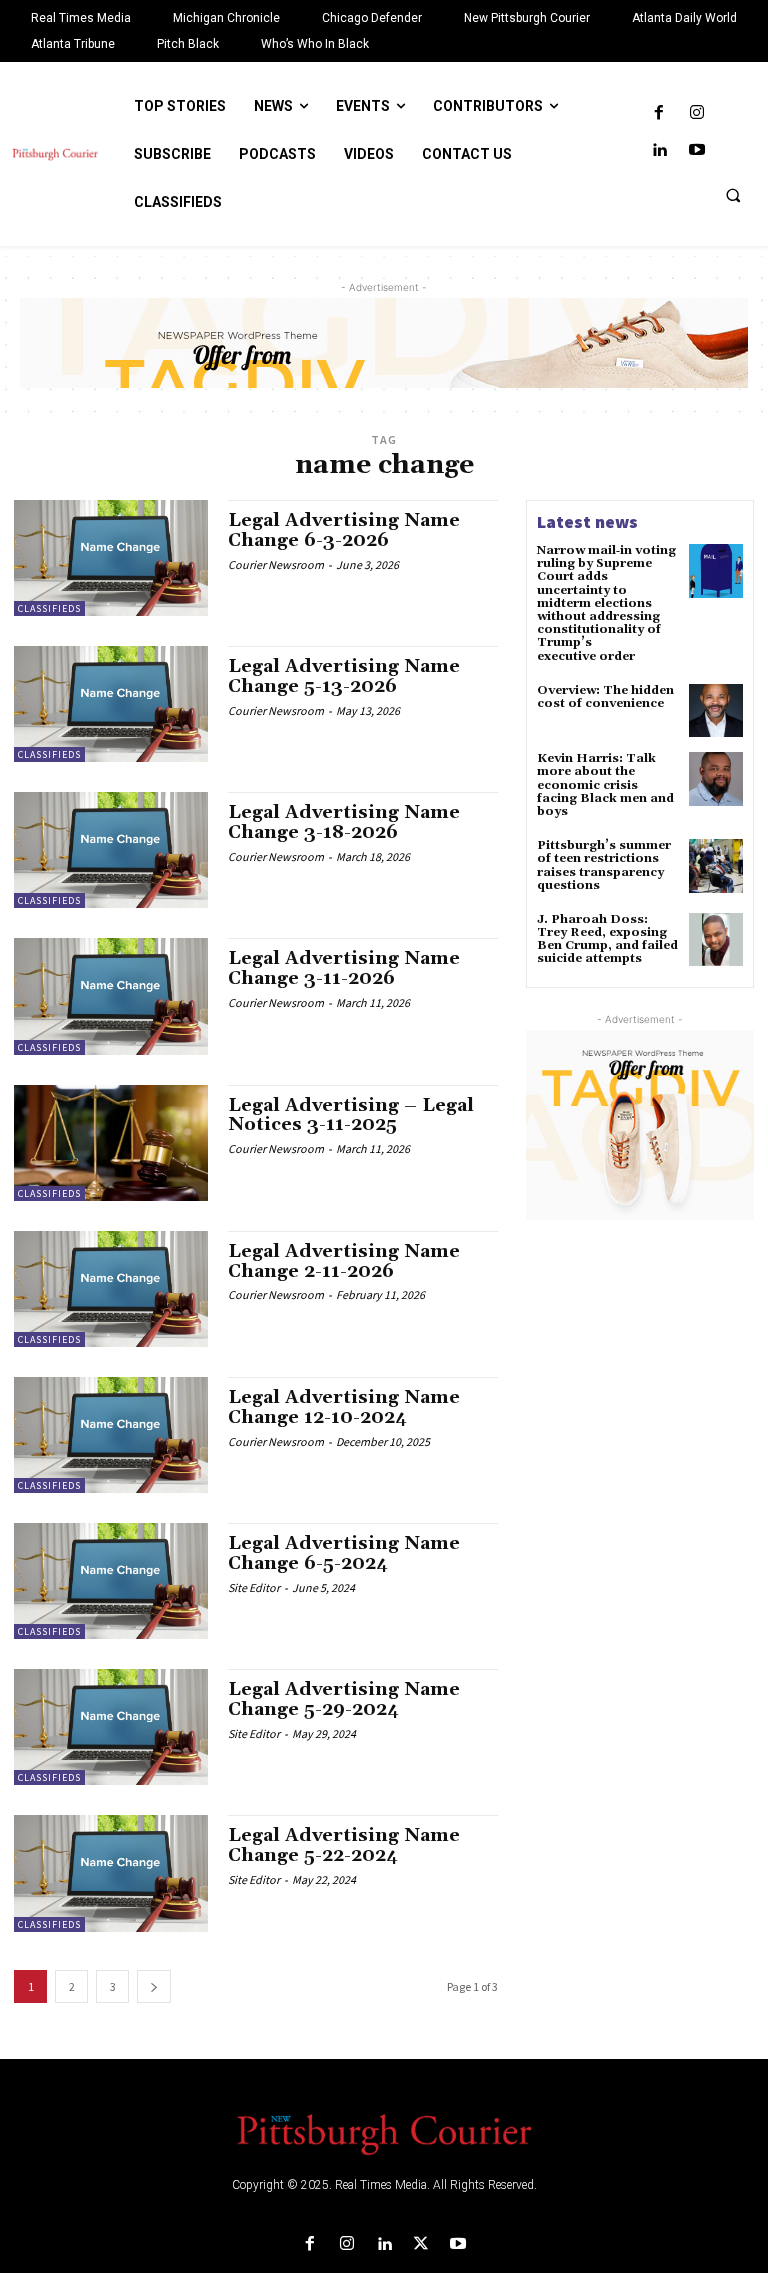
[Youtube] (696, 150)
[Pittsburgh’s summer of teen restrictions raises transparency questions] (716, 866)
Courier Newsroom (276, 564)
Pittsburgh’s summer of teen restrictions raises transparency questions (604, 865)
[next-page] (154, 1986)
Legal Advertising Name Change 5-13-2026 (344, 676)
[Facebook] (659, 113)
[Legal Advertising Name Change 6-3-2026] (111, 558)
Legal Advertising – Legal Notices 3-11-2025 (351, 1115)
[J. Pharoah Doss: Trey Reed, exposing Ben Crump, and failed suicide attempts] (716, 940)
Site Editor (254, 1587)
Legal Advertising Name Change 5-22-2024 (344, 1845)
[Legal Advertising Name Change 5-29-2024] (111, 1727)
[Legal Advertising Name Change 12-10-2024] (111, 1435)
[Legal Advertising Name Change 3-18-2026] (111, 850)
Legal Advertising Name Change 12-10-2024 (344, 1407)
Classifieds (49, 608)
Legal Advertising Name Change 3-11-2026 (344, 968)
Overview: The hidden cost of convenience (605, 697)
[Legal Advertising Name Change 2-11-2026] (111, 1289)
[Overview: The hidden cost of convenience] (716, 711)
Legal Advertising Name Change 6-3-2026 (344, 530)
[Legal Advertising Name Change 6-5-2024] (111, 1581)
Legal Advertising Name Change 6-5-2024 (344, 1553)
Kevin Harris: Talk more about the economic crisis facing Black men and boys (605, 785)
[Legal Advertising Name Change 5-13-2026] (111, 704)
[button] (733, 195)
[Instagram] (696, 113)
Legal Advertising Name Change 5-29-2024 (344, 1699)
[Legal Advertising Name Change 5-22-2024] (111, 1873)
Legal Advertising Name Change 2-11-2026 (344, 1261)
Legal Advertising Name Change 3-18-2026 (344, 822)
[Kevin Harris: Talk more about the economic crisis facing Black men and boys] (716, 779)
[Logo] (384, 2133)
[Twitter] (421, 2244)
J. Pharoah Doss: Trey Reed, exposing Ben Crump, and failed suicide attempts (607, 939)
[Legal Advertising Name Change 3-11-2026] (111, 996)
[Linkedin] (659, 150)
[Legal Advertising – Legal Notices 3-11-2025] (111, 1143)
